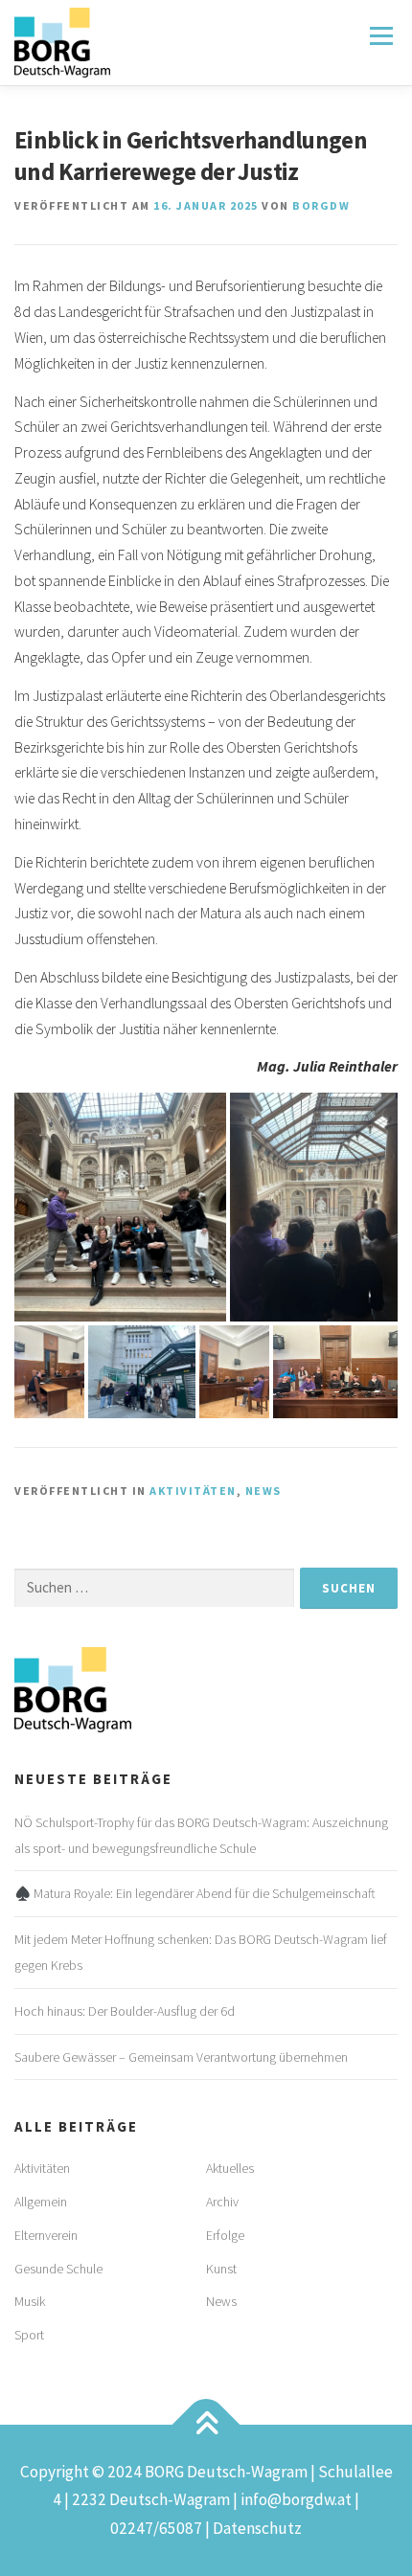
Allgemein (41, 2202)
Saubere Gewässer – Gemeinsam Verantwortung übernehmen (181, 2057)
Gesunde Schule (58, 2269)
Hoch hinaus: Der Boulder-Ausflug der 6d (125, 2011)
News (263, 1491)
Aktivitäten (193, 1491)
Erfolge (225, 2235)
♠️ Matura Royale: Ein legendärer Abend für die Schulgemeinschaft (195, 1893)
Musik (30, 2301)
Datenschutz (257, 2528)
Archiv (222, 2202)
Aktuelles (230, 2168)
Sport (29, 2335)
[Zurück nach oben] (206, 2425)
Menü (380, 36)
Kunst (221, 2269)
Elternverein (46, 2235)
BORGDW (321, 205)
